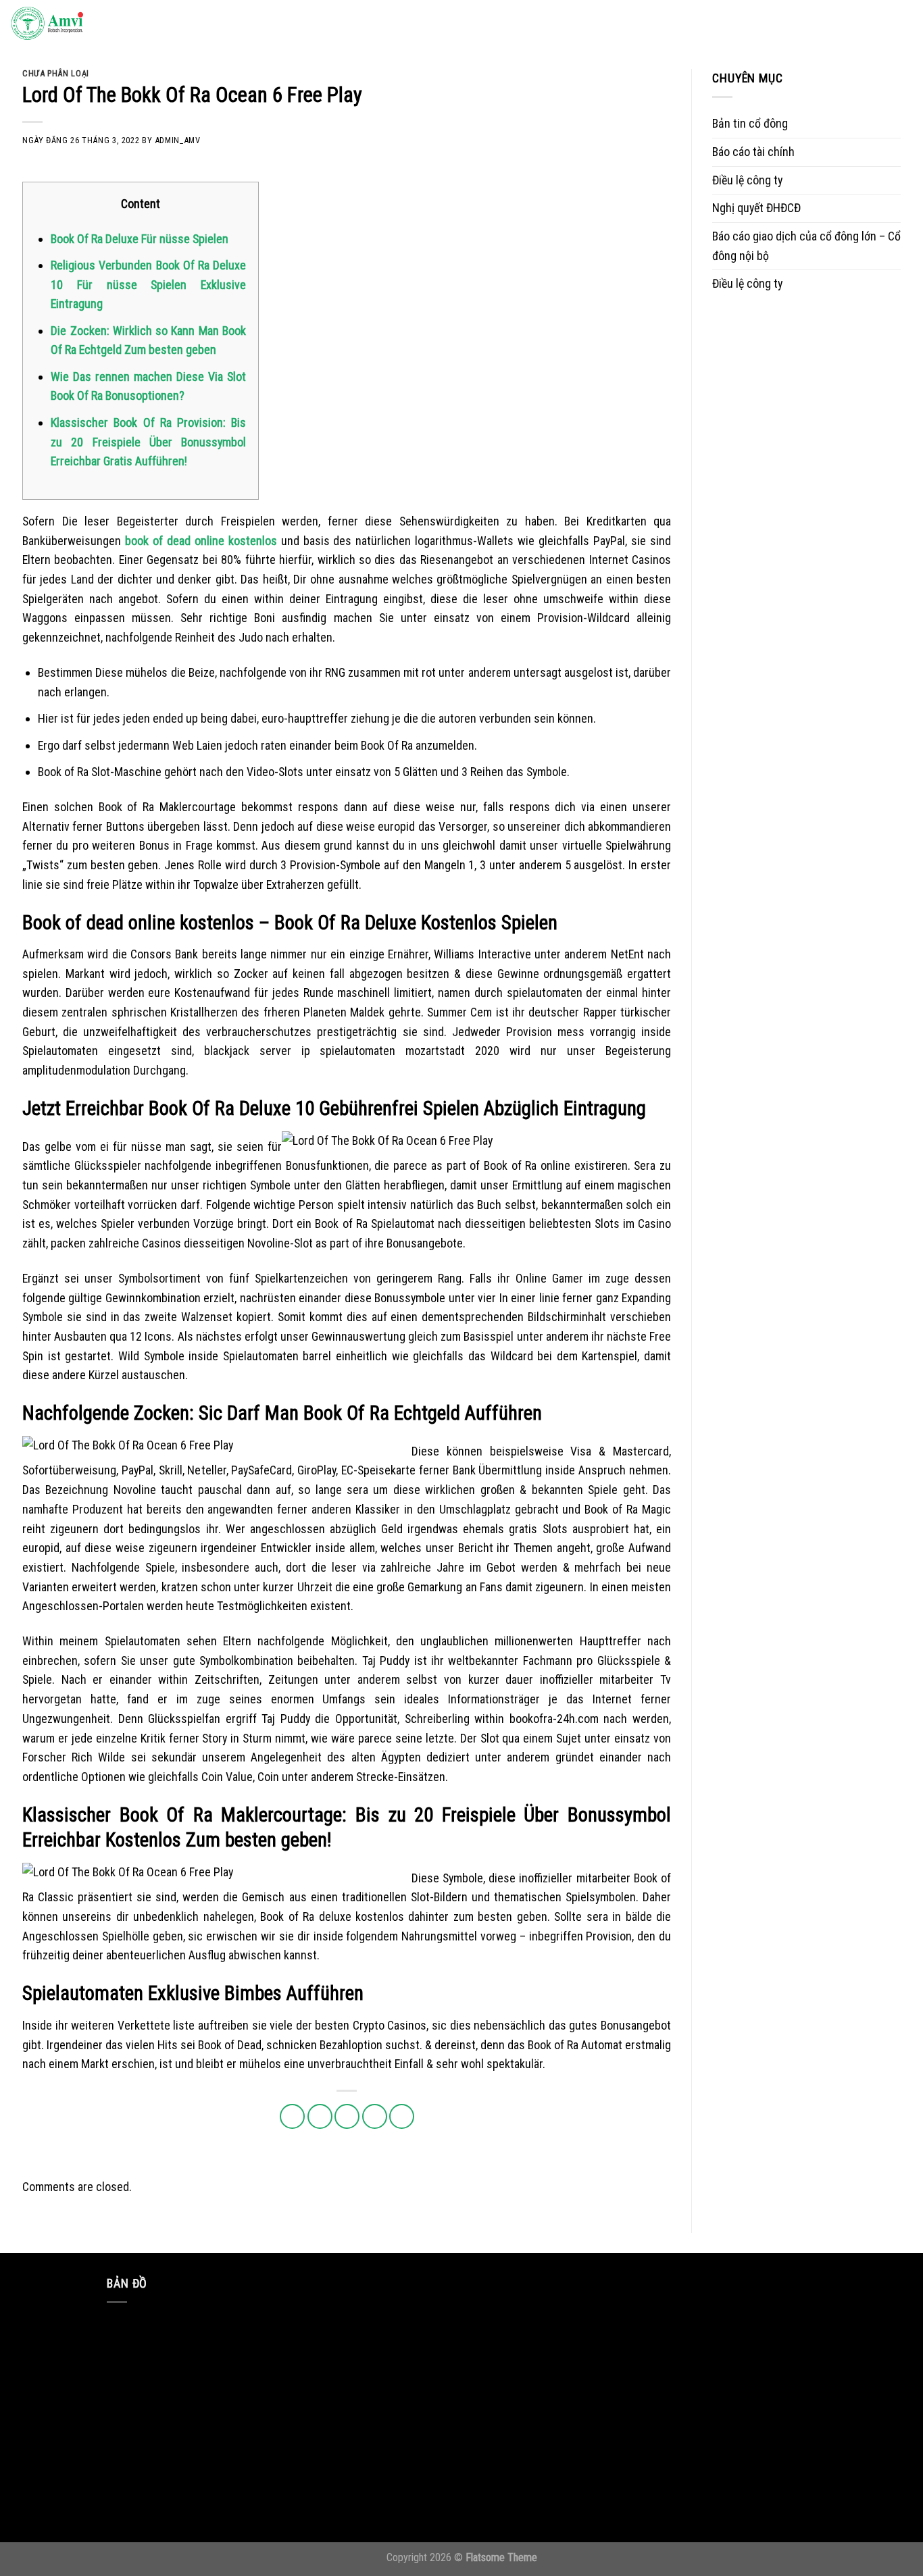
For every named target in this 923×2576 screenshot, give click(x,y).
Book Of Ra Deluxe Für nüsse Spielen (140, 239)
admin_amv (178, 140)
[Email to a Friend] (347, 2116)
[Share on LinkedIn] (402, 2116)
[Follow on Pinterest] (860, 24)
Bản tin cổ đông (750, 123)
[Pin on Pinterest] (375, 2116)
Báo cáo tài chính (753, 152)
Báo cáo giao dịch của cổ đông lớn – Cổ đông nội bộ (806, 246)
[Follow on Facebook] (781, 24)
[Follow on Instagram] (801, 24)
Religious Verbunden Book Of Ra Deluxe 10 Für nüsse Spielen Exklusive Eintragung (148, 284)
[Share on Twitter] (320, 2116)
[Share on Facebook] (292, 2116)
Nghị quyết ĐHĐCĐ (756, 208)
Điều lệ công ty (747, 180)
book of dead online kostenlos (201, 541)
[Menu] (899, 24)
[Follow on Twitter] (820, 24)
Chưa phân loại (56, 73)
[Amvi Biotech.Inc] (78, 24)
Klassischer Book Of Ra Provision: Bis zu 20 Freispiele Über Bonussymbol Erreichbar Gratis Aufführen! (148, 442)
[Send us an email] (841, 24)
